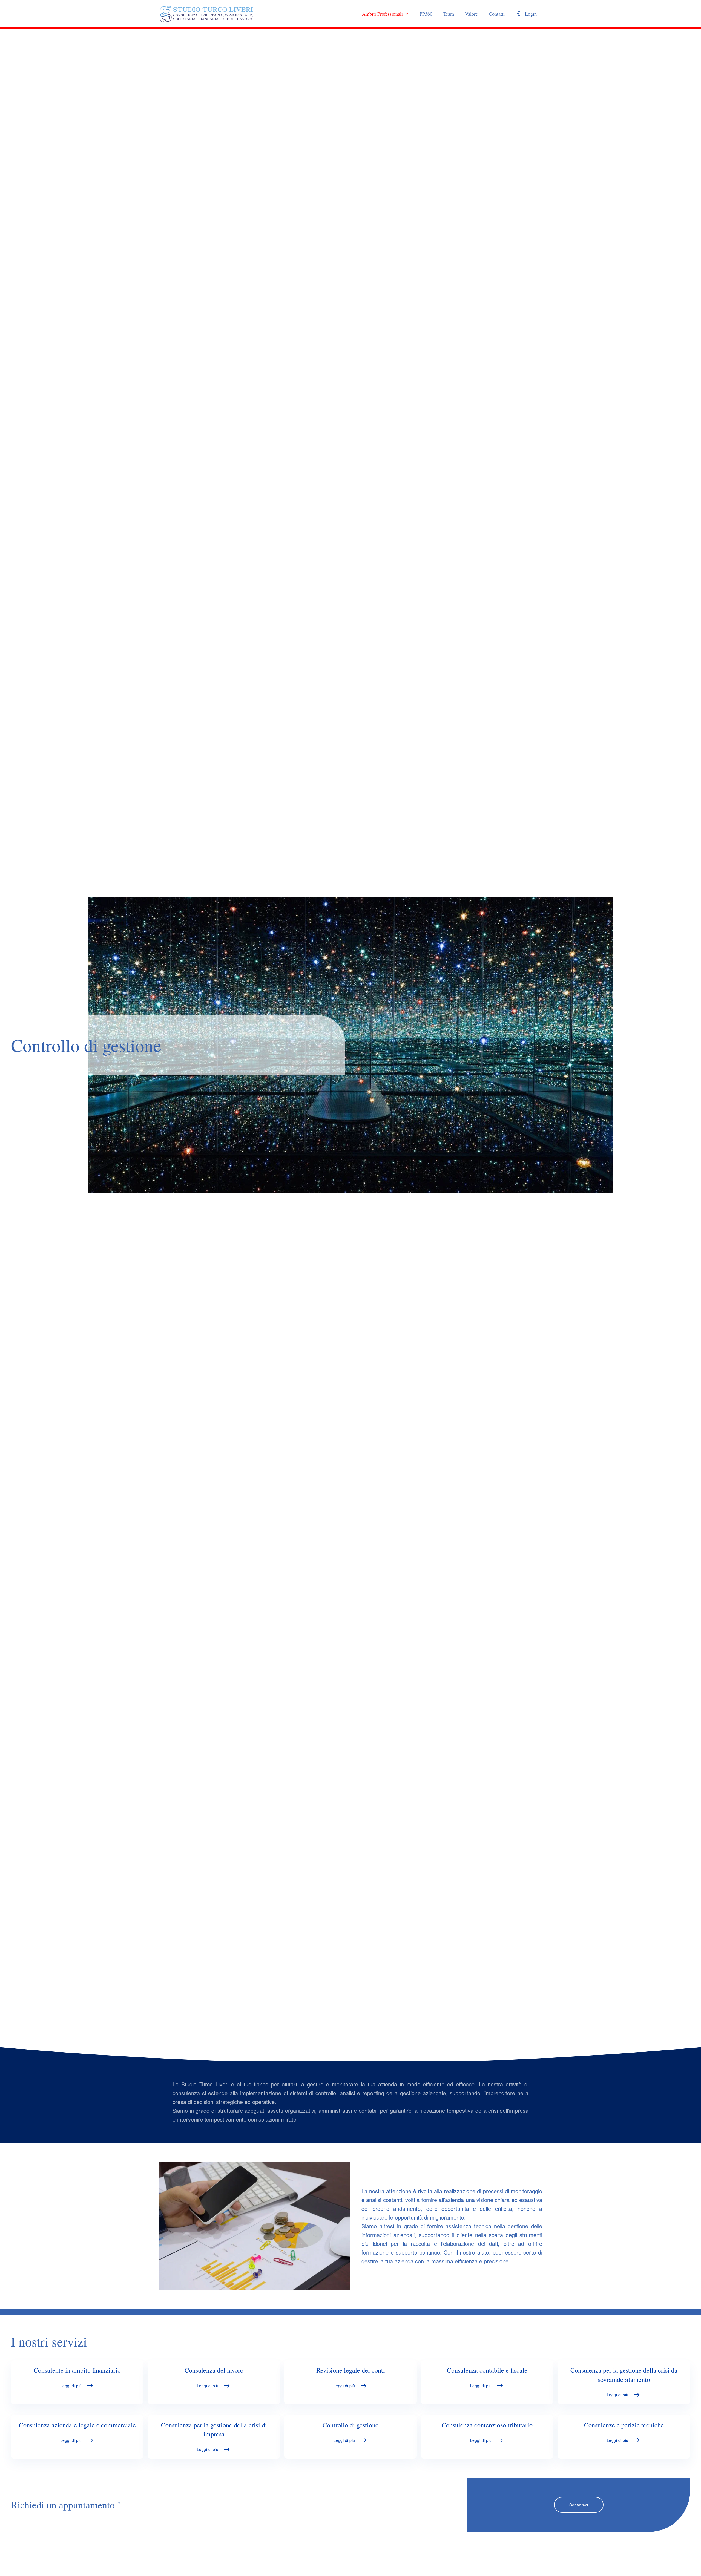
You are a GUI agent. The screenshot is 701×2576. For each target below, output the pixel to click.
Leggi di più (71, 2386)
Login (531, 14)
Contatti (497, 14)
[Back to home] (207, 14)
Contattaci (579, 2505)
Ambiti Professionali (382, 14)
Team (449, 14)
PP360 (426, 14)
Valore (471, 14)
